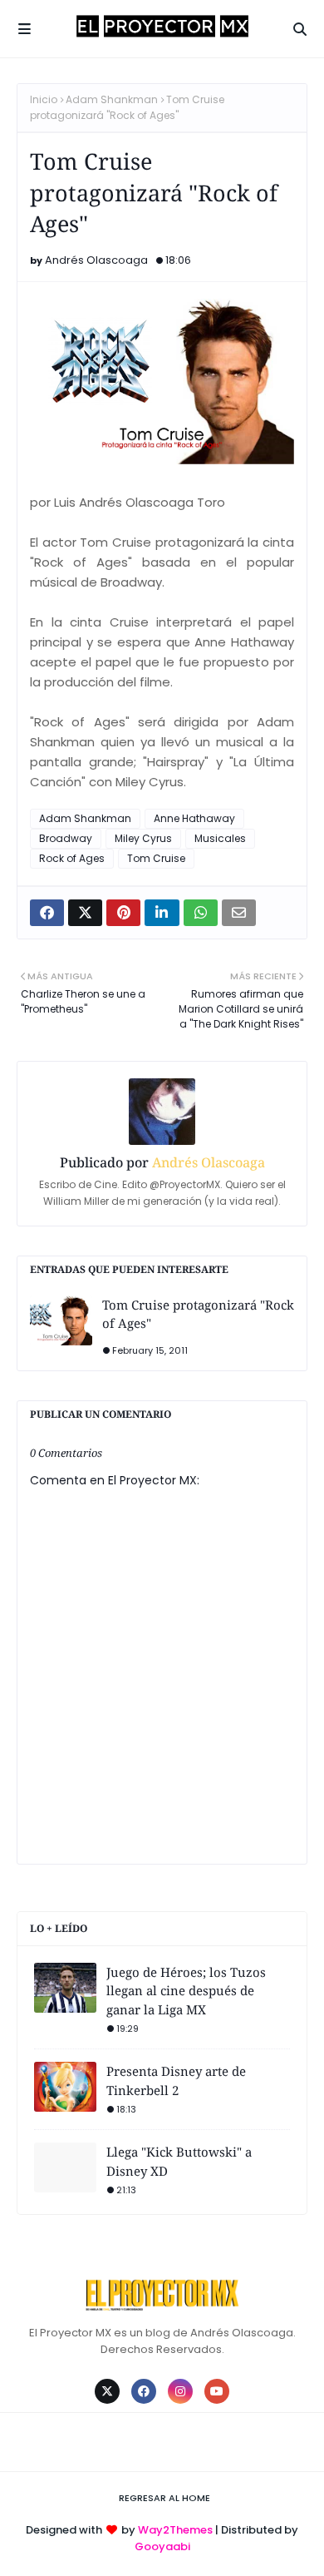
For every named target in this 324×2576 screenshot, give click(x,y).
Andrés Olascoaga (96, 260)
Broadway (66, 838)
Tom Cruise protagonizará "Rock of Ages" (198, 1314)
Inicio (44, 99)
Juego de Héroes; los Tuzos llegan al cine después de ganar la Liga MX (186, 1991)
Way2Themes (175, 2530)
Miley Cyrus (143, 838)
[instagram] (180, 2391)
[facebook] (144, 2391)
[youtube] (217, 2391)
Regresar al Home (164, 2498)
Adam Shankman (112, 99)
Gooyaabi (162, 2546)
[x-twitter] (107, 2391)
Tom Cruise (156, 858)
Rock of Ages (72, 858)
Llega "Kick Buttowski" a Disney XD (179, 2161)
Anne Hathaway (194, 818)
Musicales (220, 838)
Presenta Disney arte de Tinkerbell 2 (176, 2081)
